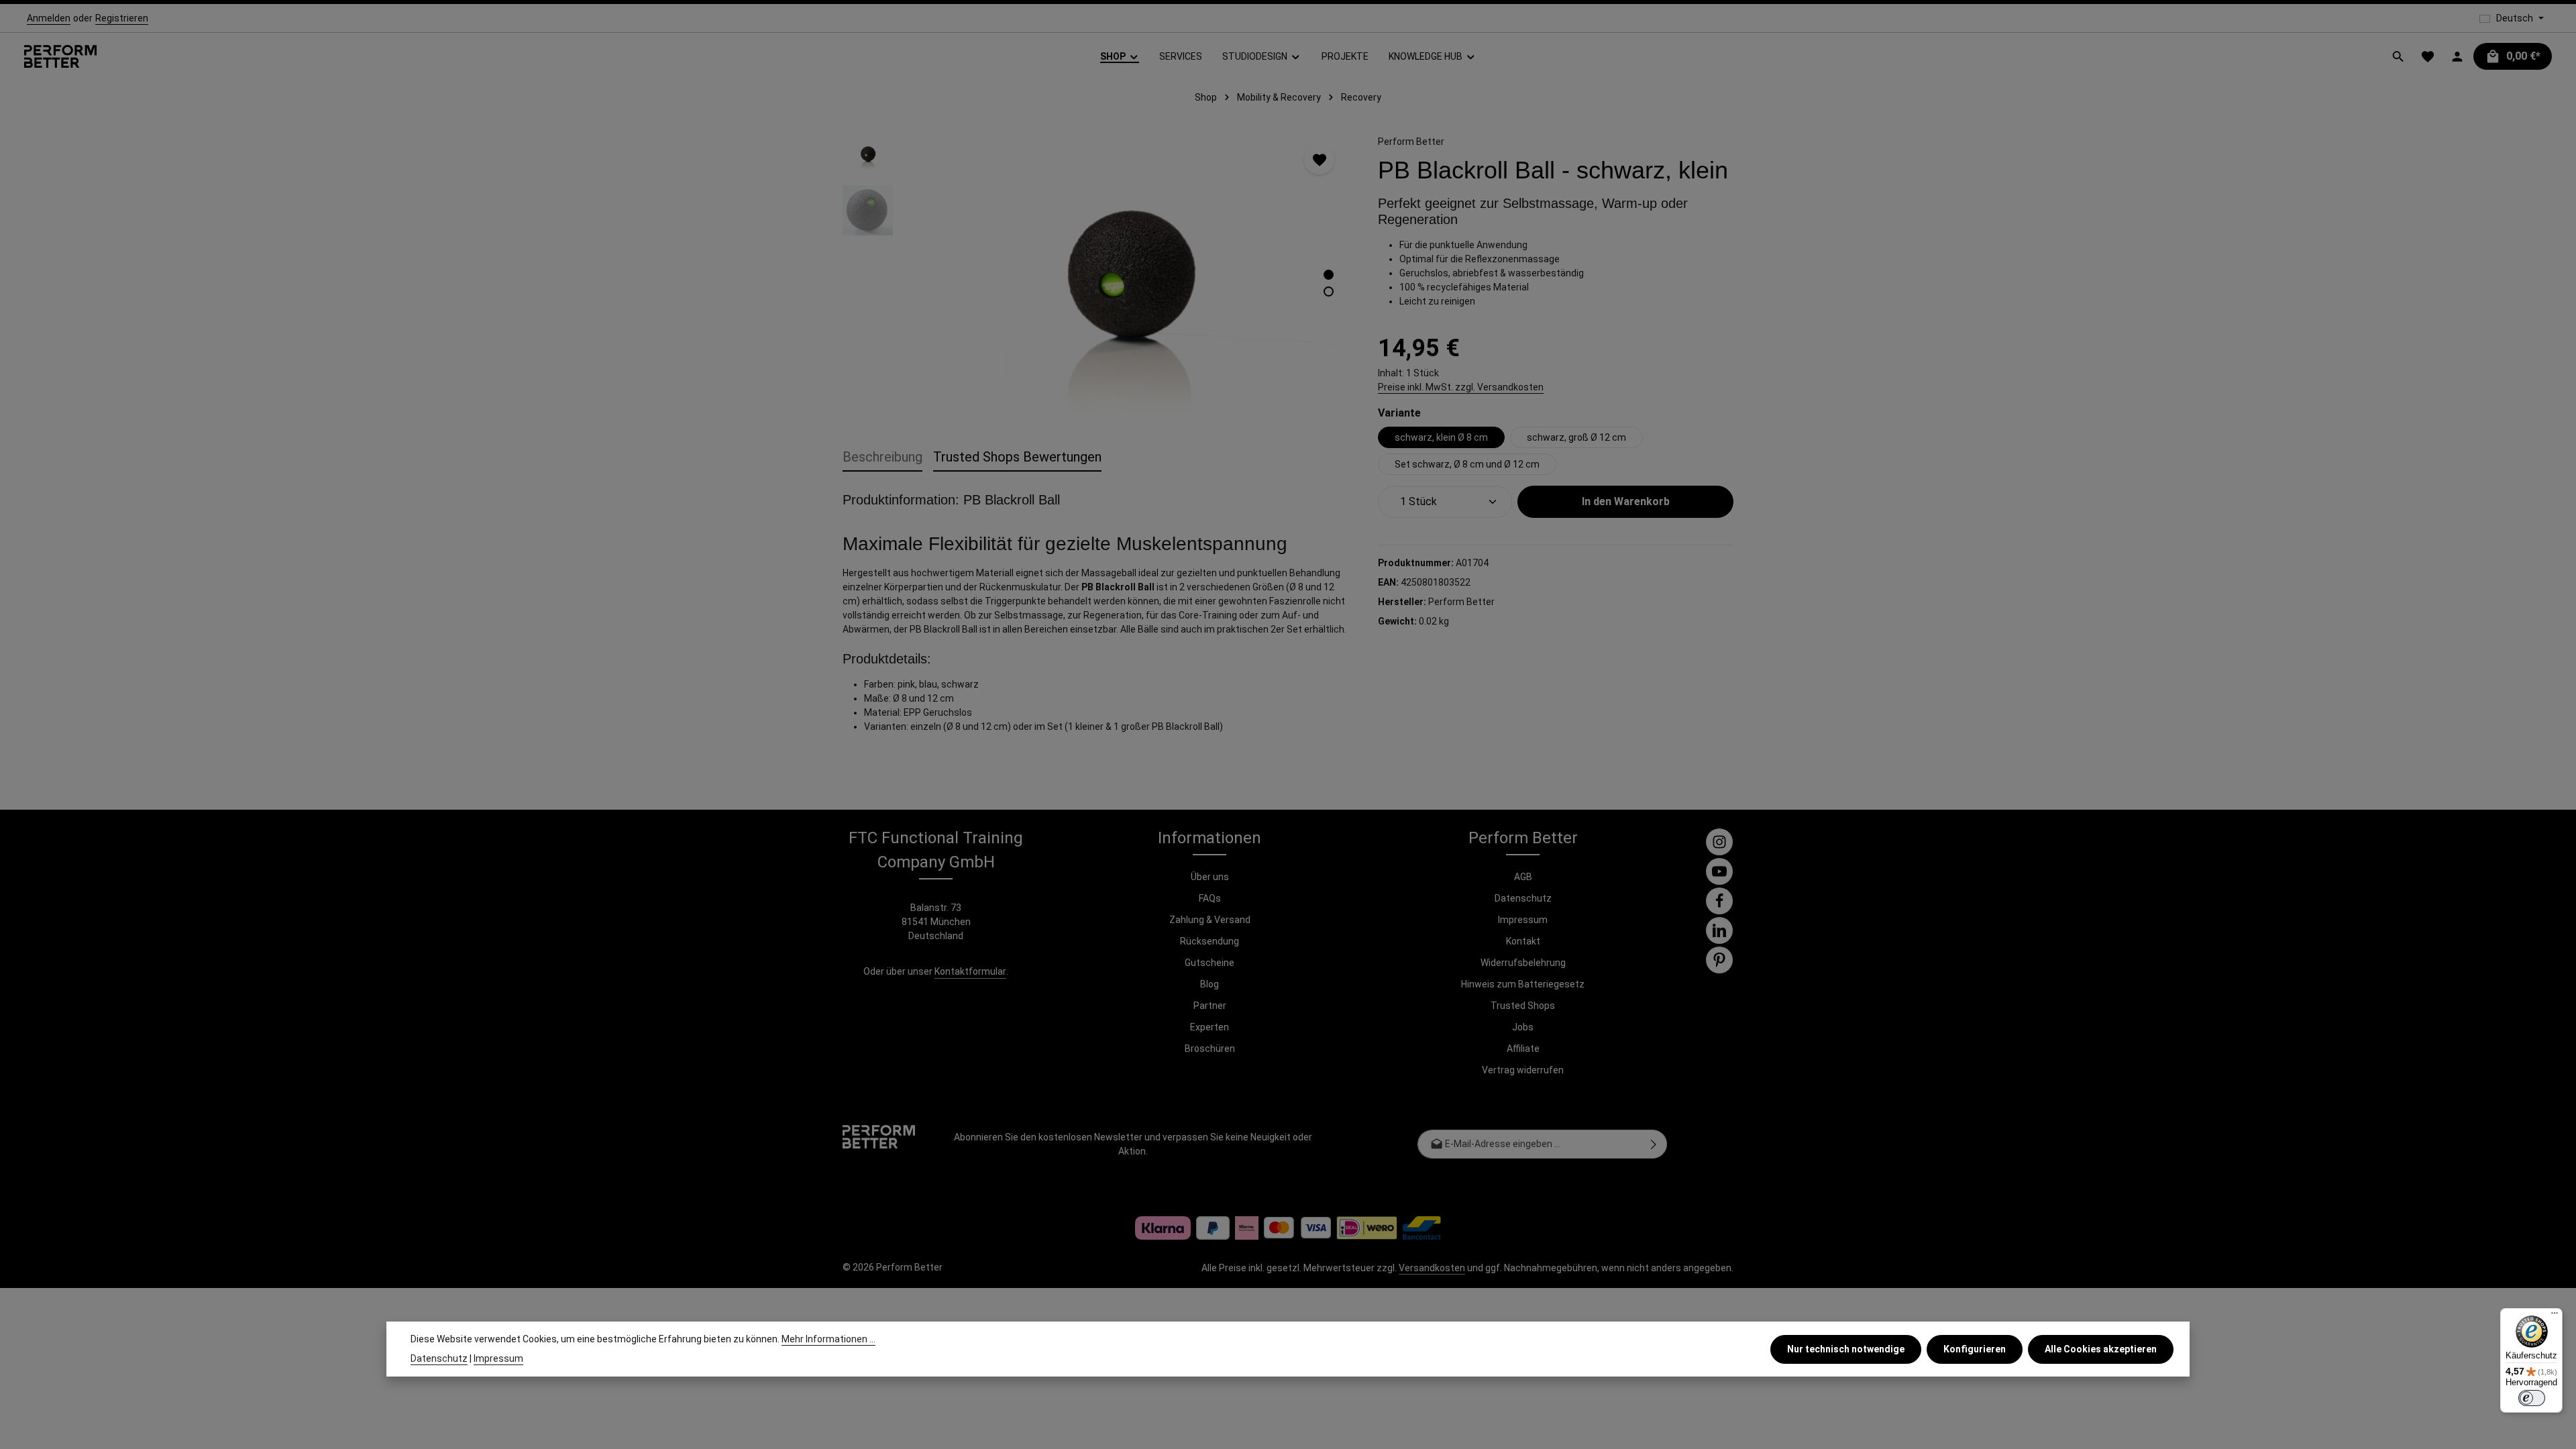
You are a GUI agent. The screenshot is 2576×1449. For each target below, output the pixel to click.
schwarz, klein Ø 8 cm (1441, 437)
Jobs (1523, 1027)
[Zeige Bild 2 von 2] (1329, 291)
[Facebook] (1719, 901)
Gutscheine (1210, 963)
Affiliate (1523, 1049)
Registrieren (122, 18)
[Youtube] (1719, 871)
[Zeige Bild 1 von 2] (1329, 275)
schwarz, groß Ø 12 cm (1576, 437)
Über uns (1210, 877)
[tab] (882, 458)
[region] (1097, 272)
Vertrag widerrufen (1523, 1070)
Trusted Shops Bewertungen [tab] (1017, 457)
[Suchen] (2398, 56)
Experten (1210, 1027)
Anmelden (49, 18)
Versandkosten (1432, 1268)
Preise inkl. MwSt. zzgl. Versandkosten (1461, 387)
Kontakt (1523, 941)
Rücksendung (1210, 941)
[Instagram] (1719, 842)
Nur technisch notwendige (1846, 1349)
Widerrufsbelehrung (1523, 963)
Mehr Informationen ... (828, 1339)
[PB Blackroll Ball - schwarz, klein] (1128, 272)
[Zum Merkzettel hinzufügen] (1319, 159)
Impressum (1523, 920)
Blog (1210, 984)
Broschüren (1210, 1049)
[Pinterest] (1719, 960)
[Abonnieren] (1654, 1144)
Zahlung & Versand (1210, 920)
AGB (1523, 877)
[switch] (2532, 1398)
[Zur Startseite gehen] (60, 57)
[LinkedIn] (1719, 930)
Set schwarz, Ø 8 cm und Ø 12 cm (1467, 464)
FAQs (1210, 898)
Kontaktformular (970, 971)
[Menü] (2555, 1316)
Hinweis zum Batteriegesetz (1523, 984)
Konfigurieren (1975, 1349)
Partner (1210, 1006)
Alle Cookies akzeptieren (2101, 1349)
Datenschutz (1523, 898)
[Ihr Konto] (2457, 56)
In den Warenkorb (1626, 501)
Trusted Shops (1523, 1006)
